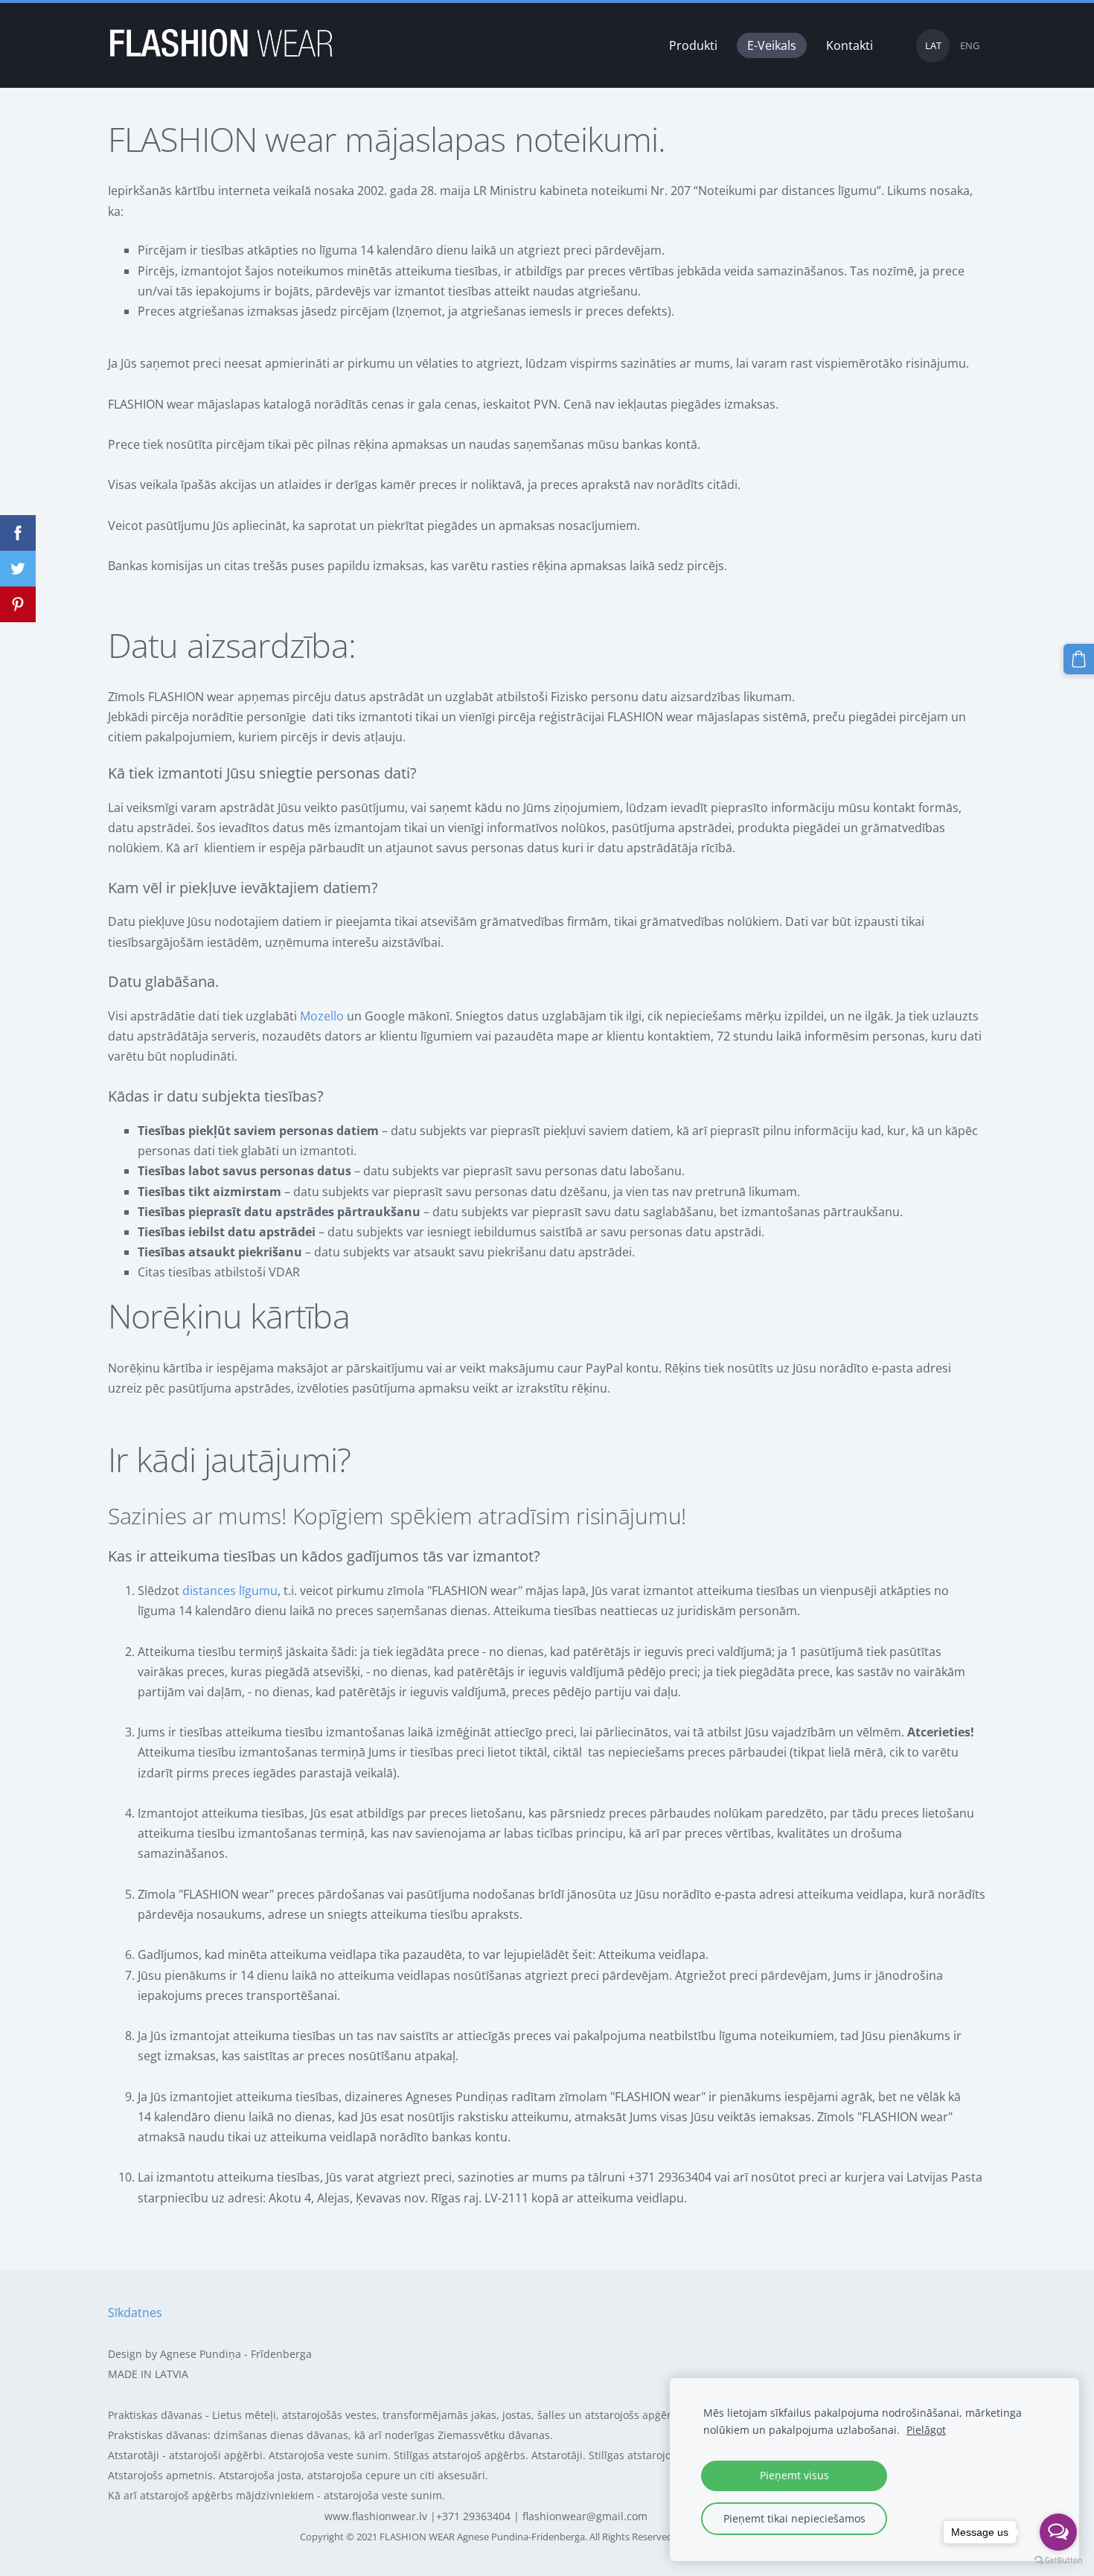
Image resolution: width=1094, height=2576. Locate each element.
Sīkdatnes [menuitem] (135, 2313)
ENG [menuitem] (970, 45)
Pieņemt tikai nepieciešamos (794, 2518)
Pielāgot (926, 2430)
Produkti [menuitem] (693, 45)
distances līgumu (230, 1591)
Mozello (322, 1016)
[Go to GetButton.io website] (1058, 2561)
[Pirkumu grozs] (1079, 659)
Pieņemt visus (794, 2475)
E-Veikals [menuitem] (772, 45)
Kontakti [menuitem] (850, 45)
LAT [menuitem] (933, 45)
